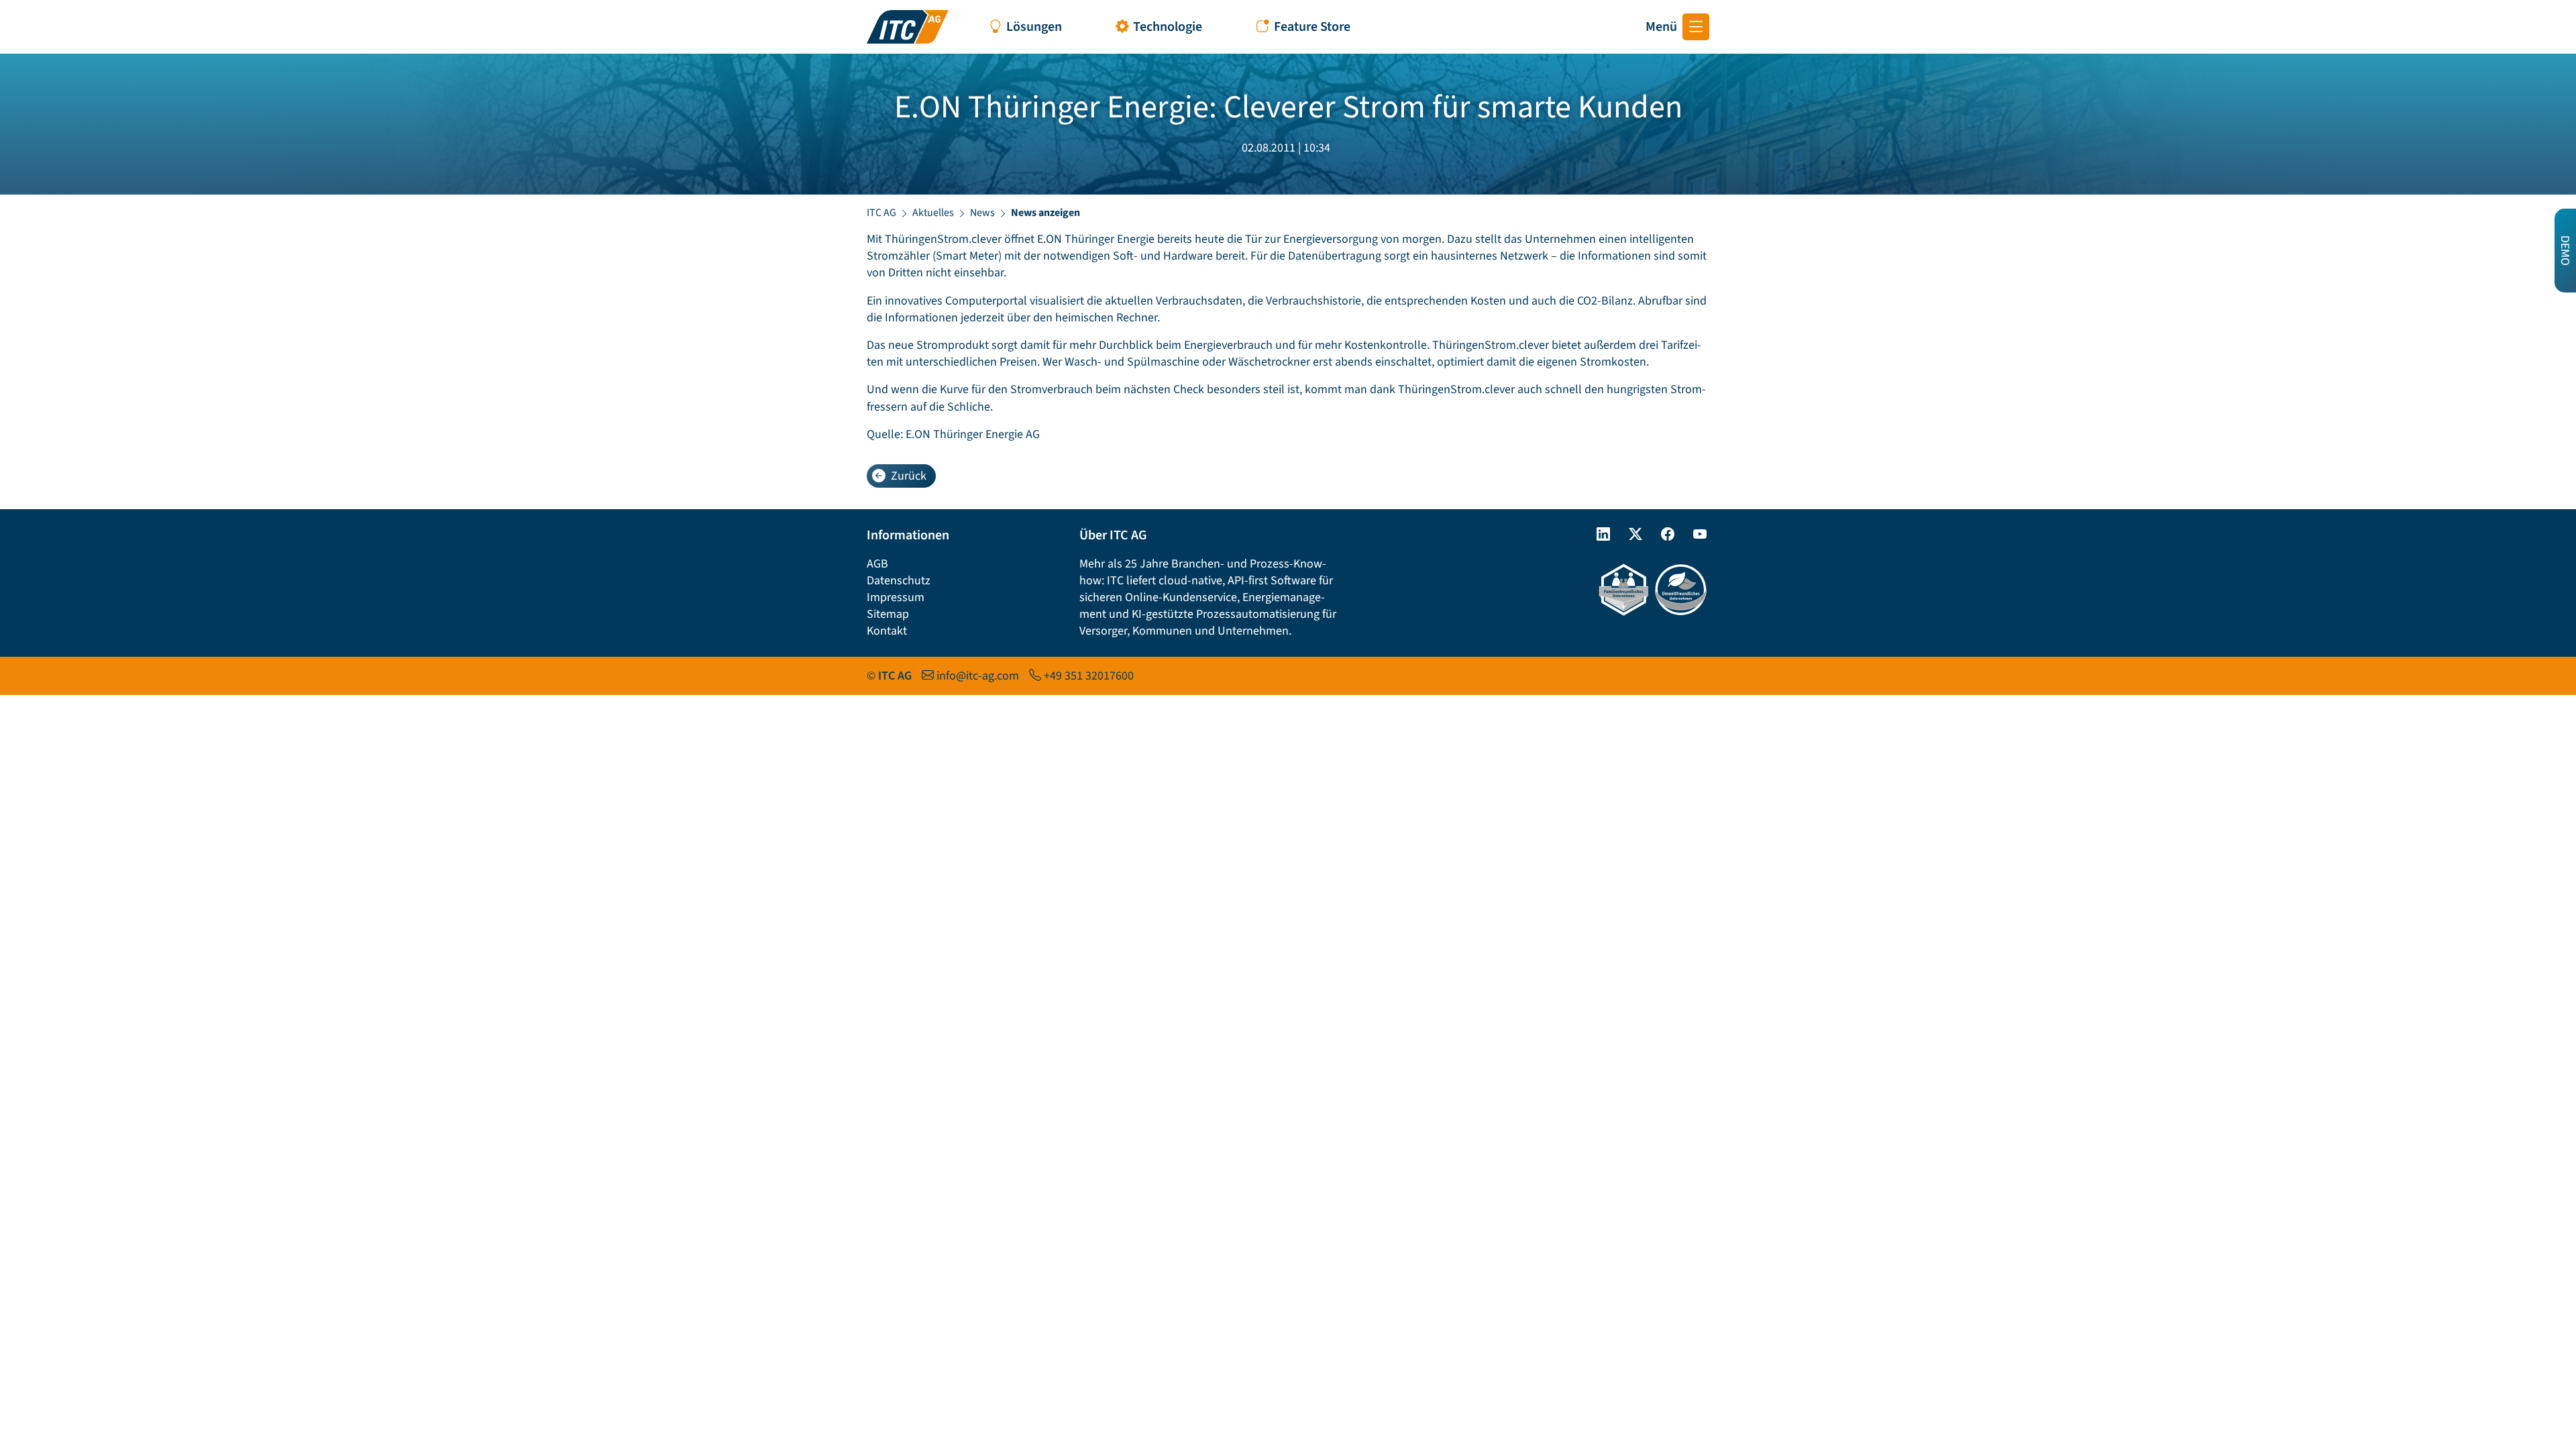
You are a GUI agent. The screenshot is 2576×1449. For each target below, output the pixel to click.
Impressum (896, 597)
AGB (877, 564)
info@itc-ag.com (978, 676)
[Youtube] (1695, 535)
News (982, 213)
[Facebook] (1662, 535)
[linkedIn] (1598, 535)
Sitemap (888, 614)
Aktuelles (933, 213)
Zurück (909, 476)
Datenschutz (899, 581)
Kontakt (887, 631)
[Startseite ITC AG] (908, 27)
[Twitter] (1630, 535)
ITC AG (881, 213)
